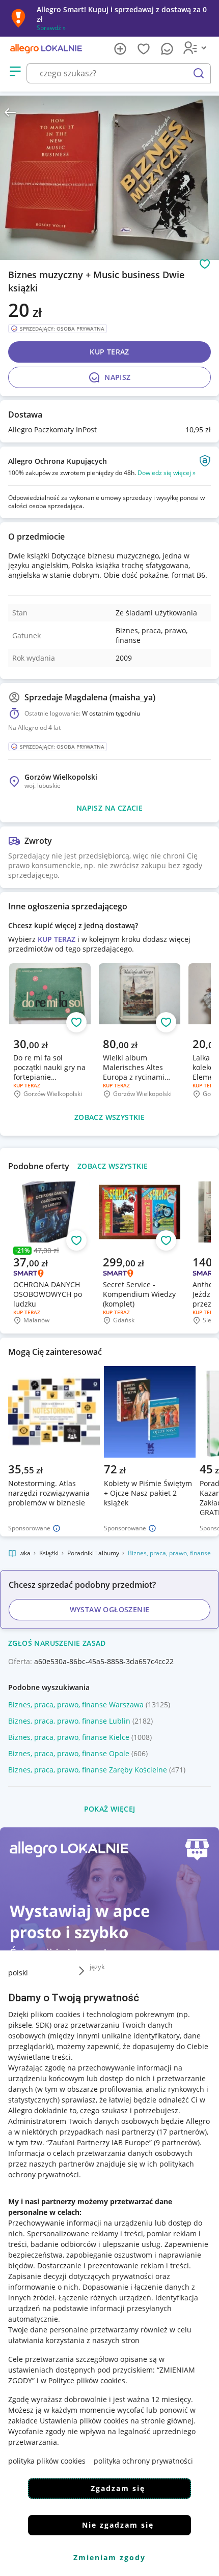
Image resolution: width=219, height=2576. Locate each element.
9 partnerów (177, 2142)
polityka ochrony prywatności (143, 2461)
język (97, 1967)
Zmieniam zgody (109, 2557)
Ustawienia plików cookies (84, 2421)
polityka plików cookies (47, 2461)
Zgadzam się (118, 2488)
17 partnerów (182, 2132)
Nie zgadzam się (118, 2525)
